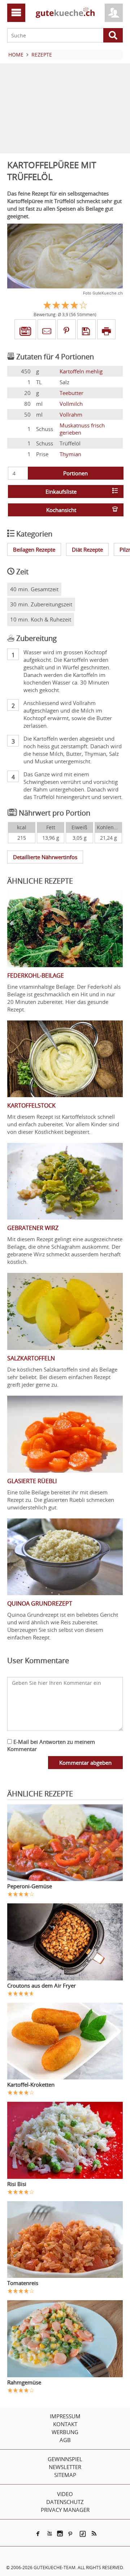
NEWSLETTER (65, 2467)
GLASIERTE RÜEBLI (32, 1481)
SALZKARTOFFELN (31, 1358)
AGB (65, 2440)
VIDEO (65, 2494)
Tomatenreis (23, 2283)
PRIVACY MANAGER (65, 2510)
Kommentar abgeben (85, 1763)
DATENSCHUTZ (65, 2502)
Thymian (70, 454)
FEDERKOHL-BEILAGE (36, 975)
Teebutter (71, 393)
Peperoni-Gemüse (30, 1886)
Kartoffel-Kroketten (31, 2084)
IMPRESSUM (65, 2416)
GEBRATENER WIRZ (33, 1228)
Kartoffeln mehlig (81, 371)
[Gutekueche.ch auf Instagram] (60, 2534)
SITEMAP (65, 2475)
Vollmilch (71, 404)
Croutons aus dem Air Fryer (42, 1985)
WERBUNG (65, 2432)
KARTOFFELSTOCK (31, 1105)
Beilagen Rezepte (34, 549)
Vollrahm (71, 414)
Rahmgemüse (24, 2382)
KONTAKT (65, 2424)
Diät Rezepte (87, 549)
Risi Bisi (17, 2184)
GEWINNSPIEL (65, 2459)
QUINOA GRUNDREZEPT (40, 1603)
